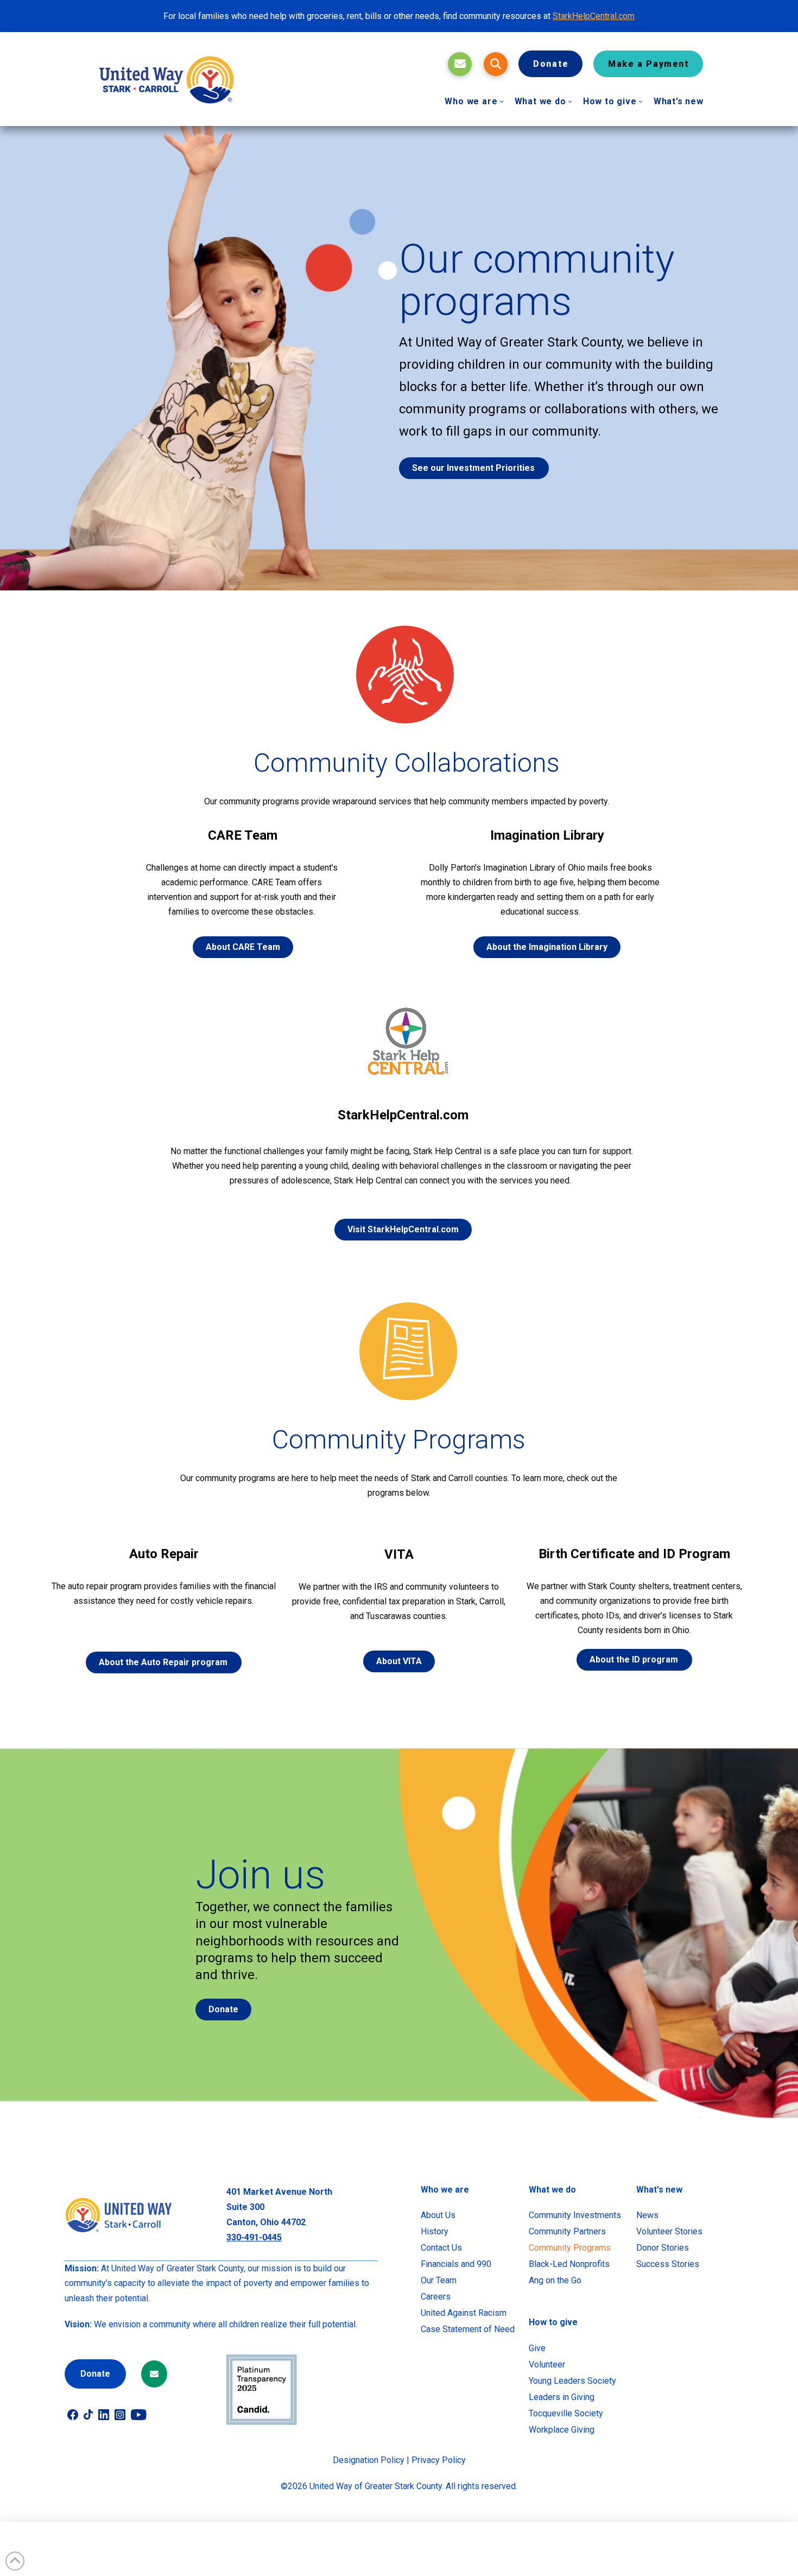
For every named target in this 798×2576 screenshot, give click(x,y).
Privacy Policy (439, 2460)
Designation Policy (369, 2460)
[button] (496, 64)
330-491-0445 (254, 2237)
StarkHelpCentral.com (594, 16)
